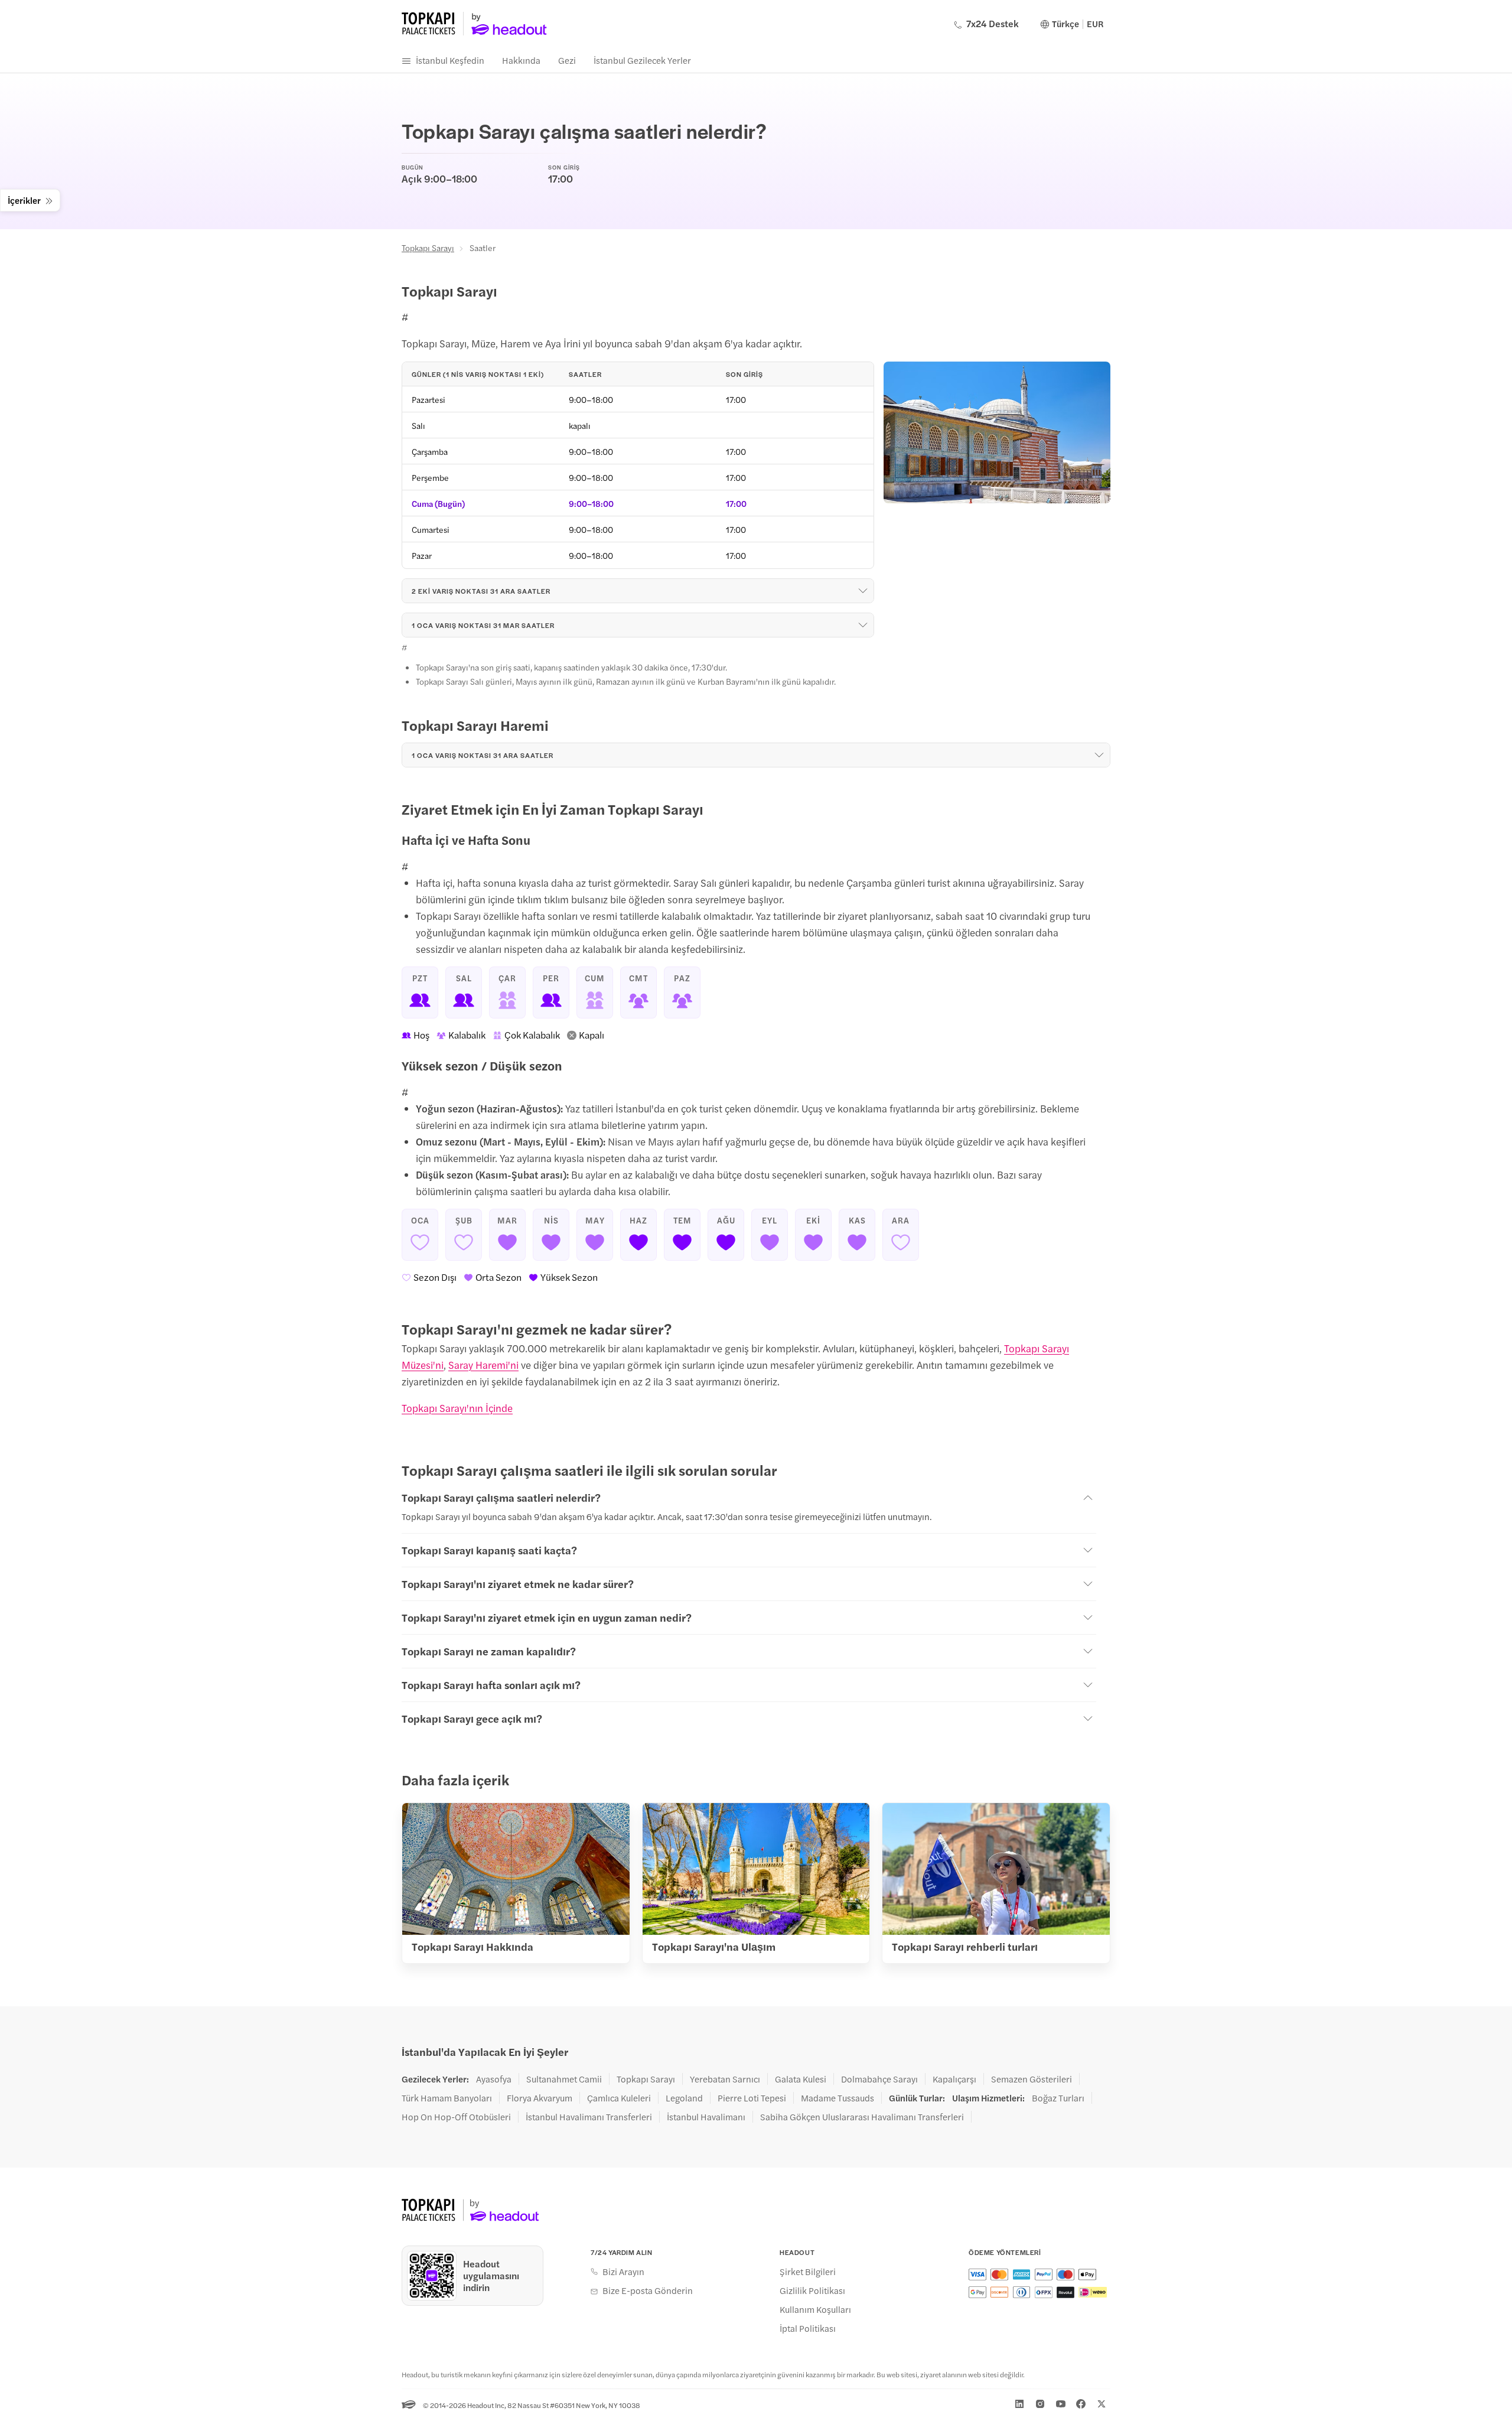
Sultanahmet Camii (564, 2079)
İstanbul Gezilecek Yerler (642, 60)
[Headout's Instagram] (1040, 2404)
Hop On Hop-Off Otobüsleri (456, 2117)
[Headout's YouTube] (1061, 2404)
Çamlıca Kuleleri (619, 2098)
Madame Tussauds (838, 2098)
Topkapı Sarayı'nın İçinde (457, 1408)
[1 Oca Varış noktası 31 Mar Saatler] (863, 625)
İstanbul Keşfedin (450, 60)
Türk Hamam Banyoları (447, 2098)
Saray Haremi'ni (483, 1365)
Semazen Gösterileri (1032, 2079)
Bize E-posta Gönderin (648, 2290)
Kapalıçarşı (954, 2079)
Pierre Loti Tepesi (752, 2098)
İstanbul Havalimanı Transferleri (589, 2117)
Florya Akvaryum (540, 2098)
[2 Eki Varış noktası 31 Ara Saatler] (863, 591)
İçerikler (24, 200)
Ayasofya (494, 2079)
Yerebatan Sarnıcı (725, 2079)
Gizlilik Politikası (812, 2290)
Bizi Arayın (623, 2272)
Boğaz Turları (1058, 2098)
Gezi (567, 60)
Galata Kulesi (801, 2079)
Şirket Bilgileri (808, 2272)
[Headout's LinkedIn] (1019, 2404)
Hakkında (521, 60)
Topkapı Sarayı (428, 248)
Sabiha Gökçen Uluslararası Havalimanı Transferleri (862, 2117)
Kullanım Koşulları (815, 2309)
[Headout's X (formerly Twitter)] (1102, 2404)
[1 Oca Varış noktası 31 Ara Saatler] (1099, 755)
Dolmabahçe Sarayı (879, 2079)
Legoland (684, 2098)
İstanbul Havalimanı (706, 2117)
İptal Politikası (808, 2328)
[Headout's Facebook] (1081, 2404)
